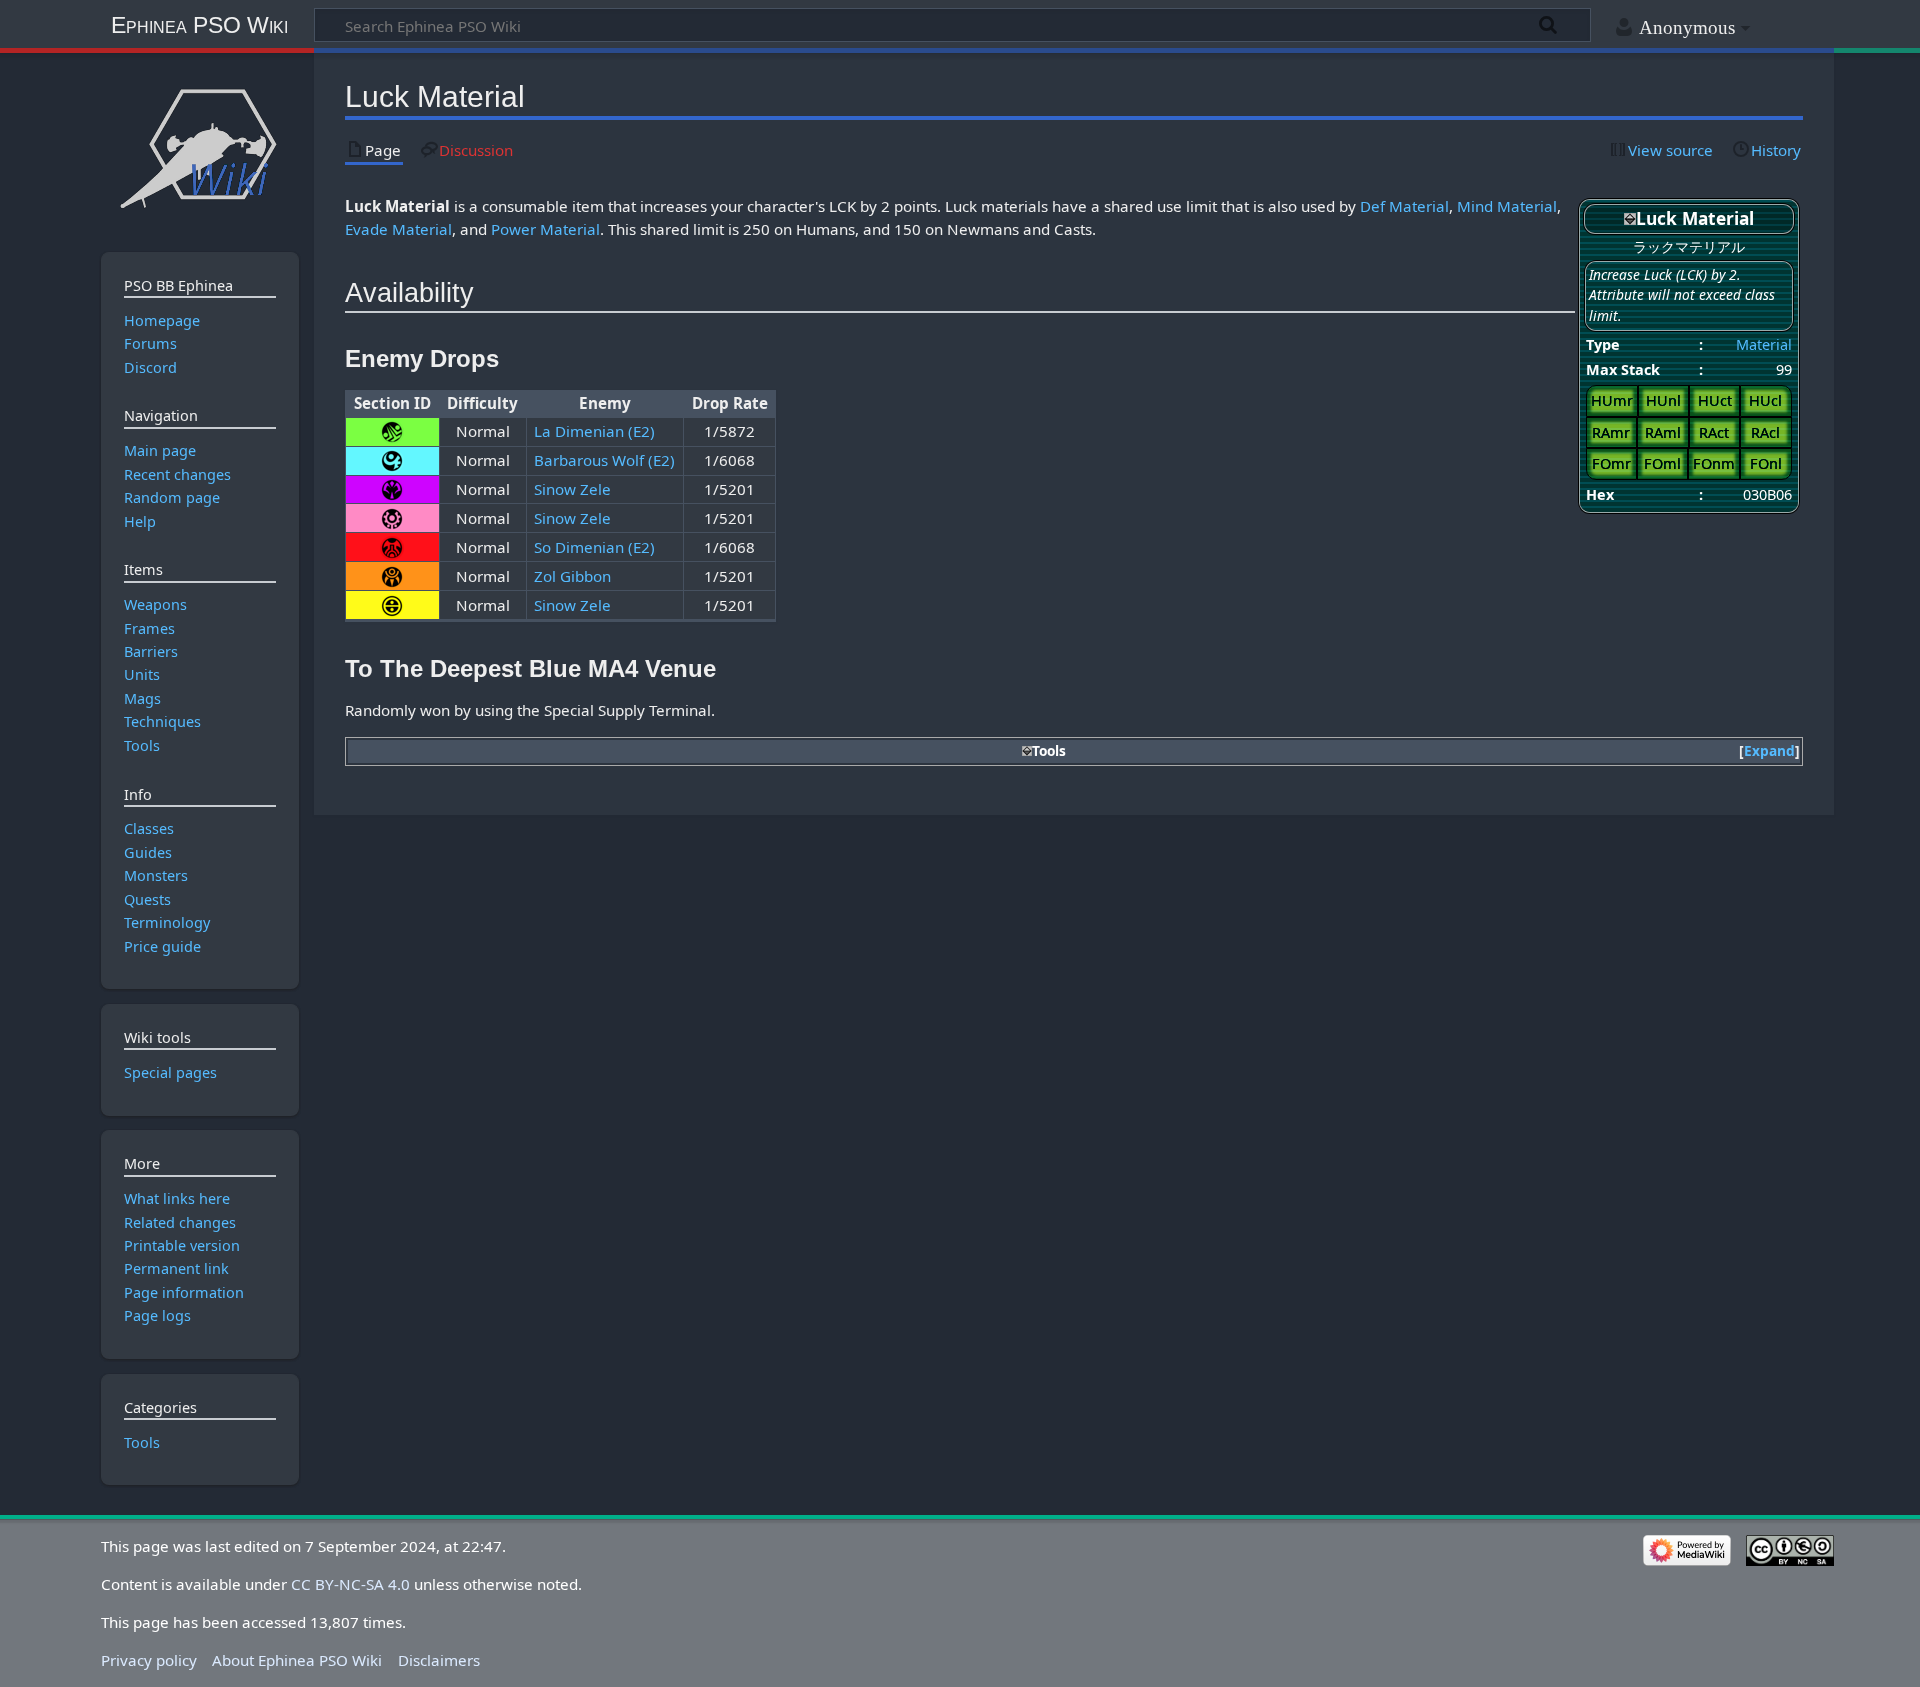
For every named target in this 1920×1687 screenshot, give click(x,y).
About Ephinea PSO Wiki (297, 1660)
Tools (142, 1442)
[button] (1769, 751)
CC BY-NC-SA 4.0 (350, 1584)
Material (1764, 344)
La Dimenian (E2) (594, 431)
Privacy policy (149, 1660)
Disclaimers (439, 1660)
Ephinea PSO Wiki (199, 25)
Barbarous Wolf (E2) (604, 460)
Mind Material (1507, 206)
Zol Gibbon (572, 576)
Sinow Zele (572, 489)
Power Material (545, 229)
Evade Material (398, 229)
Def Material (1404, 206)
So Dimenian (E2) (594, 547)
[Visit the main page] (199, 147)
